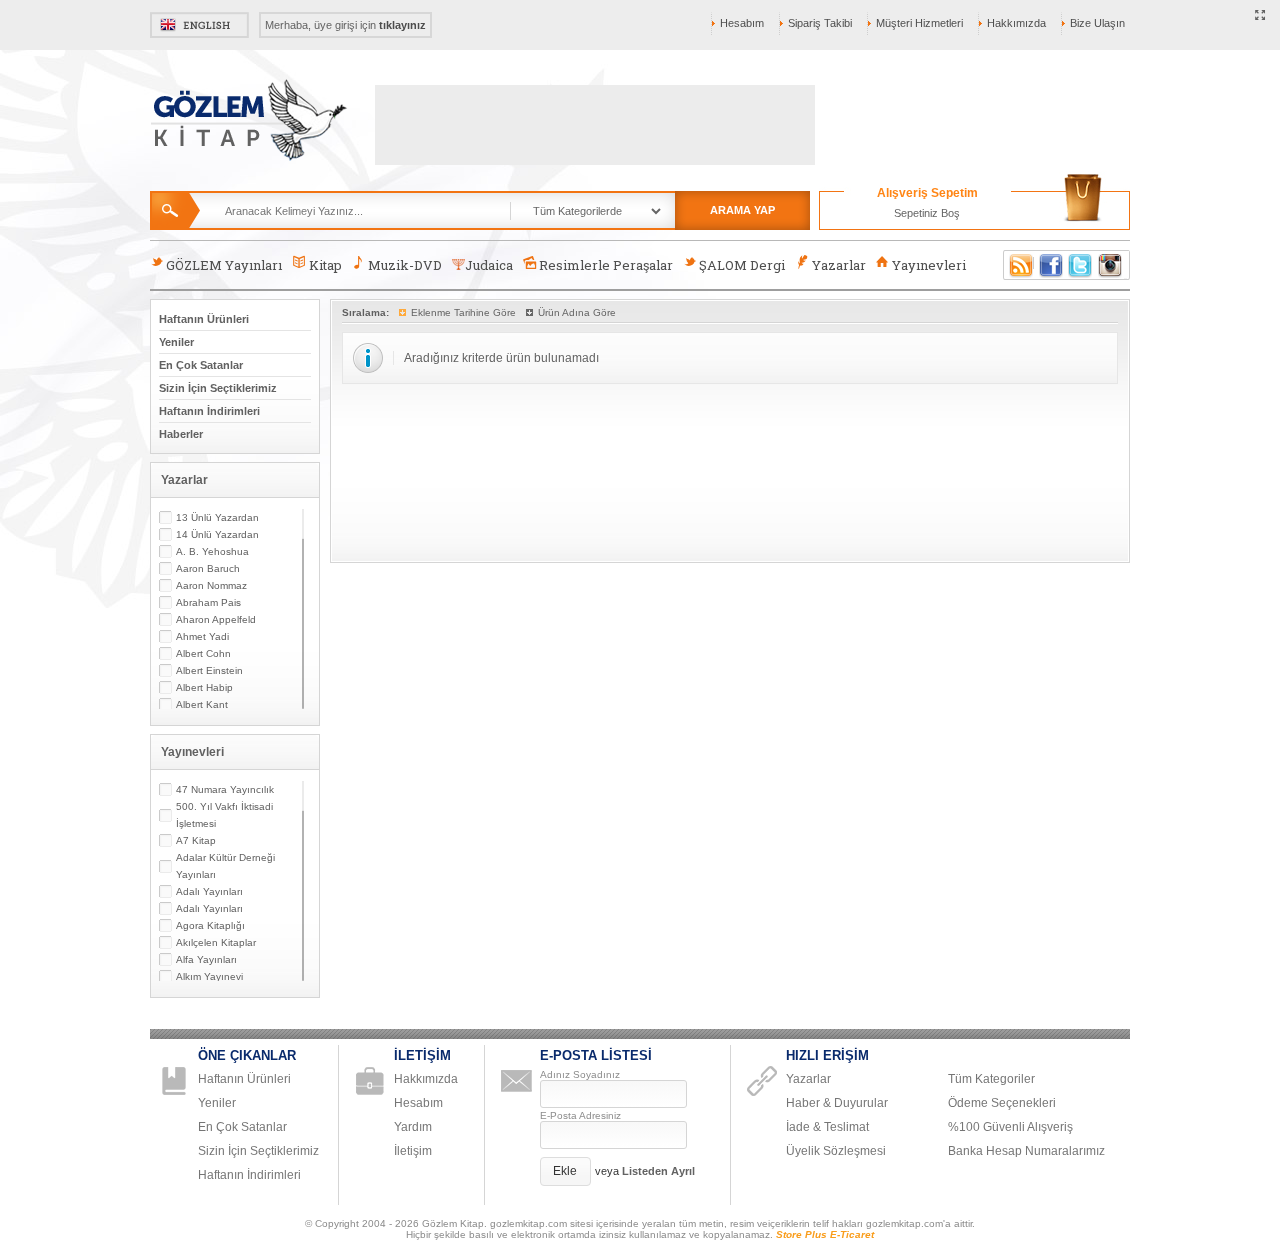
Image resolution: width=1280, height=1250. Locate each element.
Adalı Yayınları (209, 891)
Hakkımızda (1016, 23)
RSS (1018, 265)
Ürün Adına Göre (577, 312)
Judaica (489, 265)
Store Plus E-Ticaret (825, 1234)
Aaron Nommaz (211, 585)
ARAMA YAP (742, 210)
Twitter (1081, 265)
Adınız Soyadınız (580, 1074)
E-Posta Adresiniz (580, 1115)
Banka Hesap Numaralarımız (1026, 1151)
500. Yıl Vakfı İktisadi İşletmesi (224, 815)
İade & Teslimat (827, 1127)
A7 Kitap (196, 840)
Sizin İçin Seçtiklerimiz (218, 388)
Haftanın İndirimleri (209, 411)
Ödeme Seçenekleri (1002, 1103)
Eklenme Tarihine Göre (463, 312)
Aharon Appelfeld (216, 619)
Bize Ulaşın (1097, 23)
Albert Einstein (209, 670)
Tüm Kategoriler (991, 1079)
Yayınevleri (929, 265)
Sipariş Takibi (820, 23)
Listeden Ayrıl (658, 1171)
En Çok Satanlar (201, 365)
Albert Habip (204, 687)
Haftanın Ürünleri (204, 319)
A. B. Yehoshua (212, 551)
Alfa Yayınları (206, 959)
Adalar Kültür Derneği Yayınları (225, 866)
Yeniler (176, 342)
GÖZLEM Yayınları (224, 265)
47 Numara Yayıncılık (225, 789)
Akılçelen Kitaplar (216, 942)
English (199, 25)
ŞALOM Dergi (742, 265)
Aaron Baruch (208, 568)
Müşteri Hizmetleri (919, 23)
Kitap (325, 265)
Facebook (1051, 265)
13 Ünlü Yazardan (217, 517)
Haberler (181, 434)
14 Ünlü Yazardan (217, 534)
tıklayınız (402, 25)
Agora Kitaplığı (210, 925)
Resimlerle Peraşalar (606, 265)
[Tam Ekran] (1260, 16)
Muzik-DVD (405, 265)
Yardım (413, 1127)
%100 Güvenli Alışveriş (1010, 1127)
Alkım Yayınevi (209, 976)
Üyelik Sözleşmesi (836, 1151)
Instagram (1111, 265)
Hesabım (742, 23)
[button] (565, 1171)
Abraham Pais (208, 602)
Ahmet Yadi (202, 636)
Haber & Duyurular (837, 1103)
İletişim (413, 1151)
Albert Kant (202, 704)
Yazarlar (839, 265)
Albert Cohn (203, 653)
